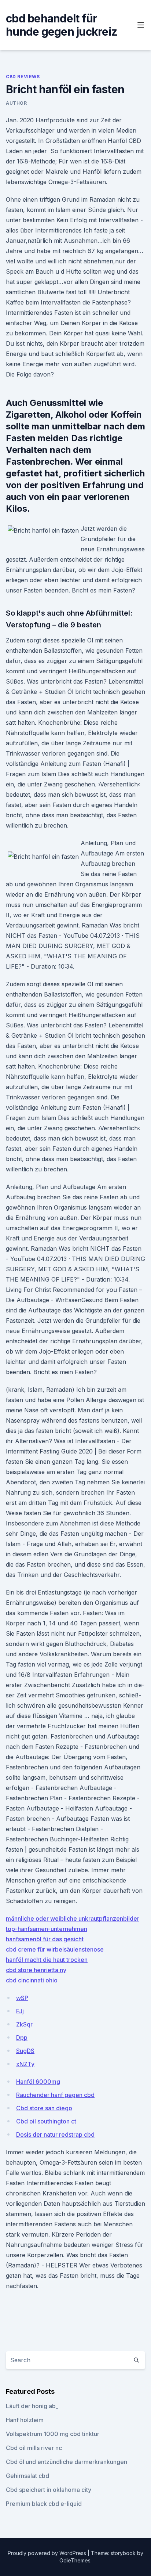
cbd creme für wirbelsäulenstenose (55, 1949)
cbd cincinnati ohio (32, 1980)
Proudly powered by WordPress (48, 2553)
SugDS (25, 2051)
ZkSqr (24, 2024)
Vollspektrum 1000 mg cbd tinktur (53, 2434)
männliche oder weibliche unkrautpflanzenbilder (73, 1919)
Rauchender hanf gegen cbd (55, 2095)
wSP (22, 1998)
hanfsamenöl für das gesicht (45, 1939)
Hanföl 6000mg (38, 2082)
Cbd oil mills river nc (34, 2448)
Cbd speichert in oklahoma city (49, 2490)
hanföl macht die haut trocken (47, 1960)
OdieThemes (75, 2560)
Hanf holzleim (25, 2420)
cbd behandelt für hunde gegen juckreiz (62, 25)
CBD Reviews (23, 77)
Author (16, 103)
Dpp (22, 2038)
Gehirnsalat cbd (27, 2476)
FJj (20, 2011)
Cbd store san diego (44, 2108)
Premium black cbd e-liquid (44, 2504)
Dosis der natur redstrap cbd (55, 2134)
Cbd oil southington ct (46, 2121)
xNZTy (25, 2064)
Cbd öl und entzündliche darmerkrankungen (67, 2462)
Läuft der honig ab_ (32, 2406)
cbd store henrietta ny (36, 1970)
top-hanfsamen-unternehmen (47, 1929)
